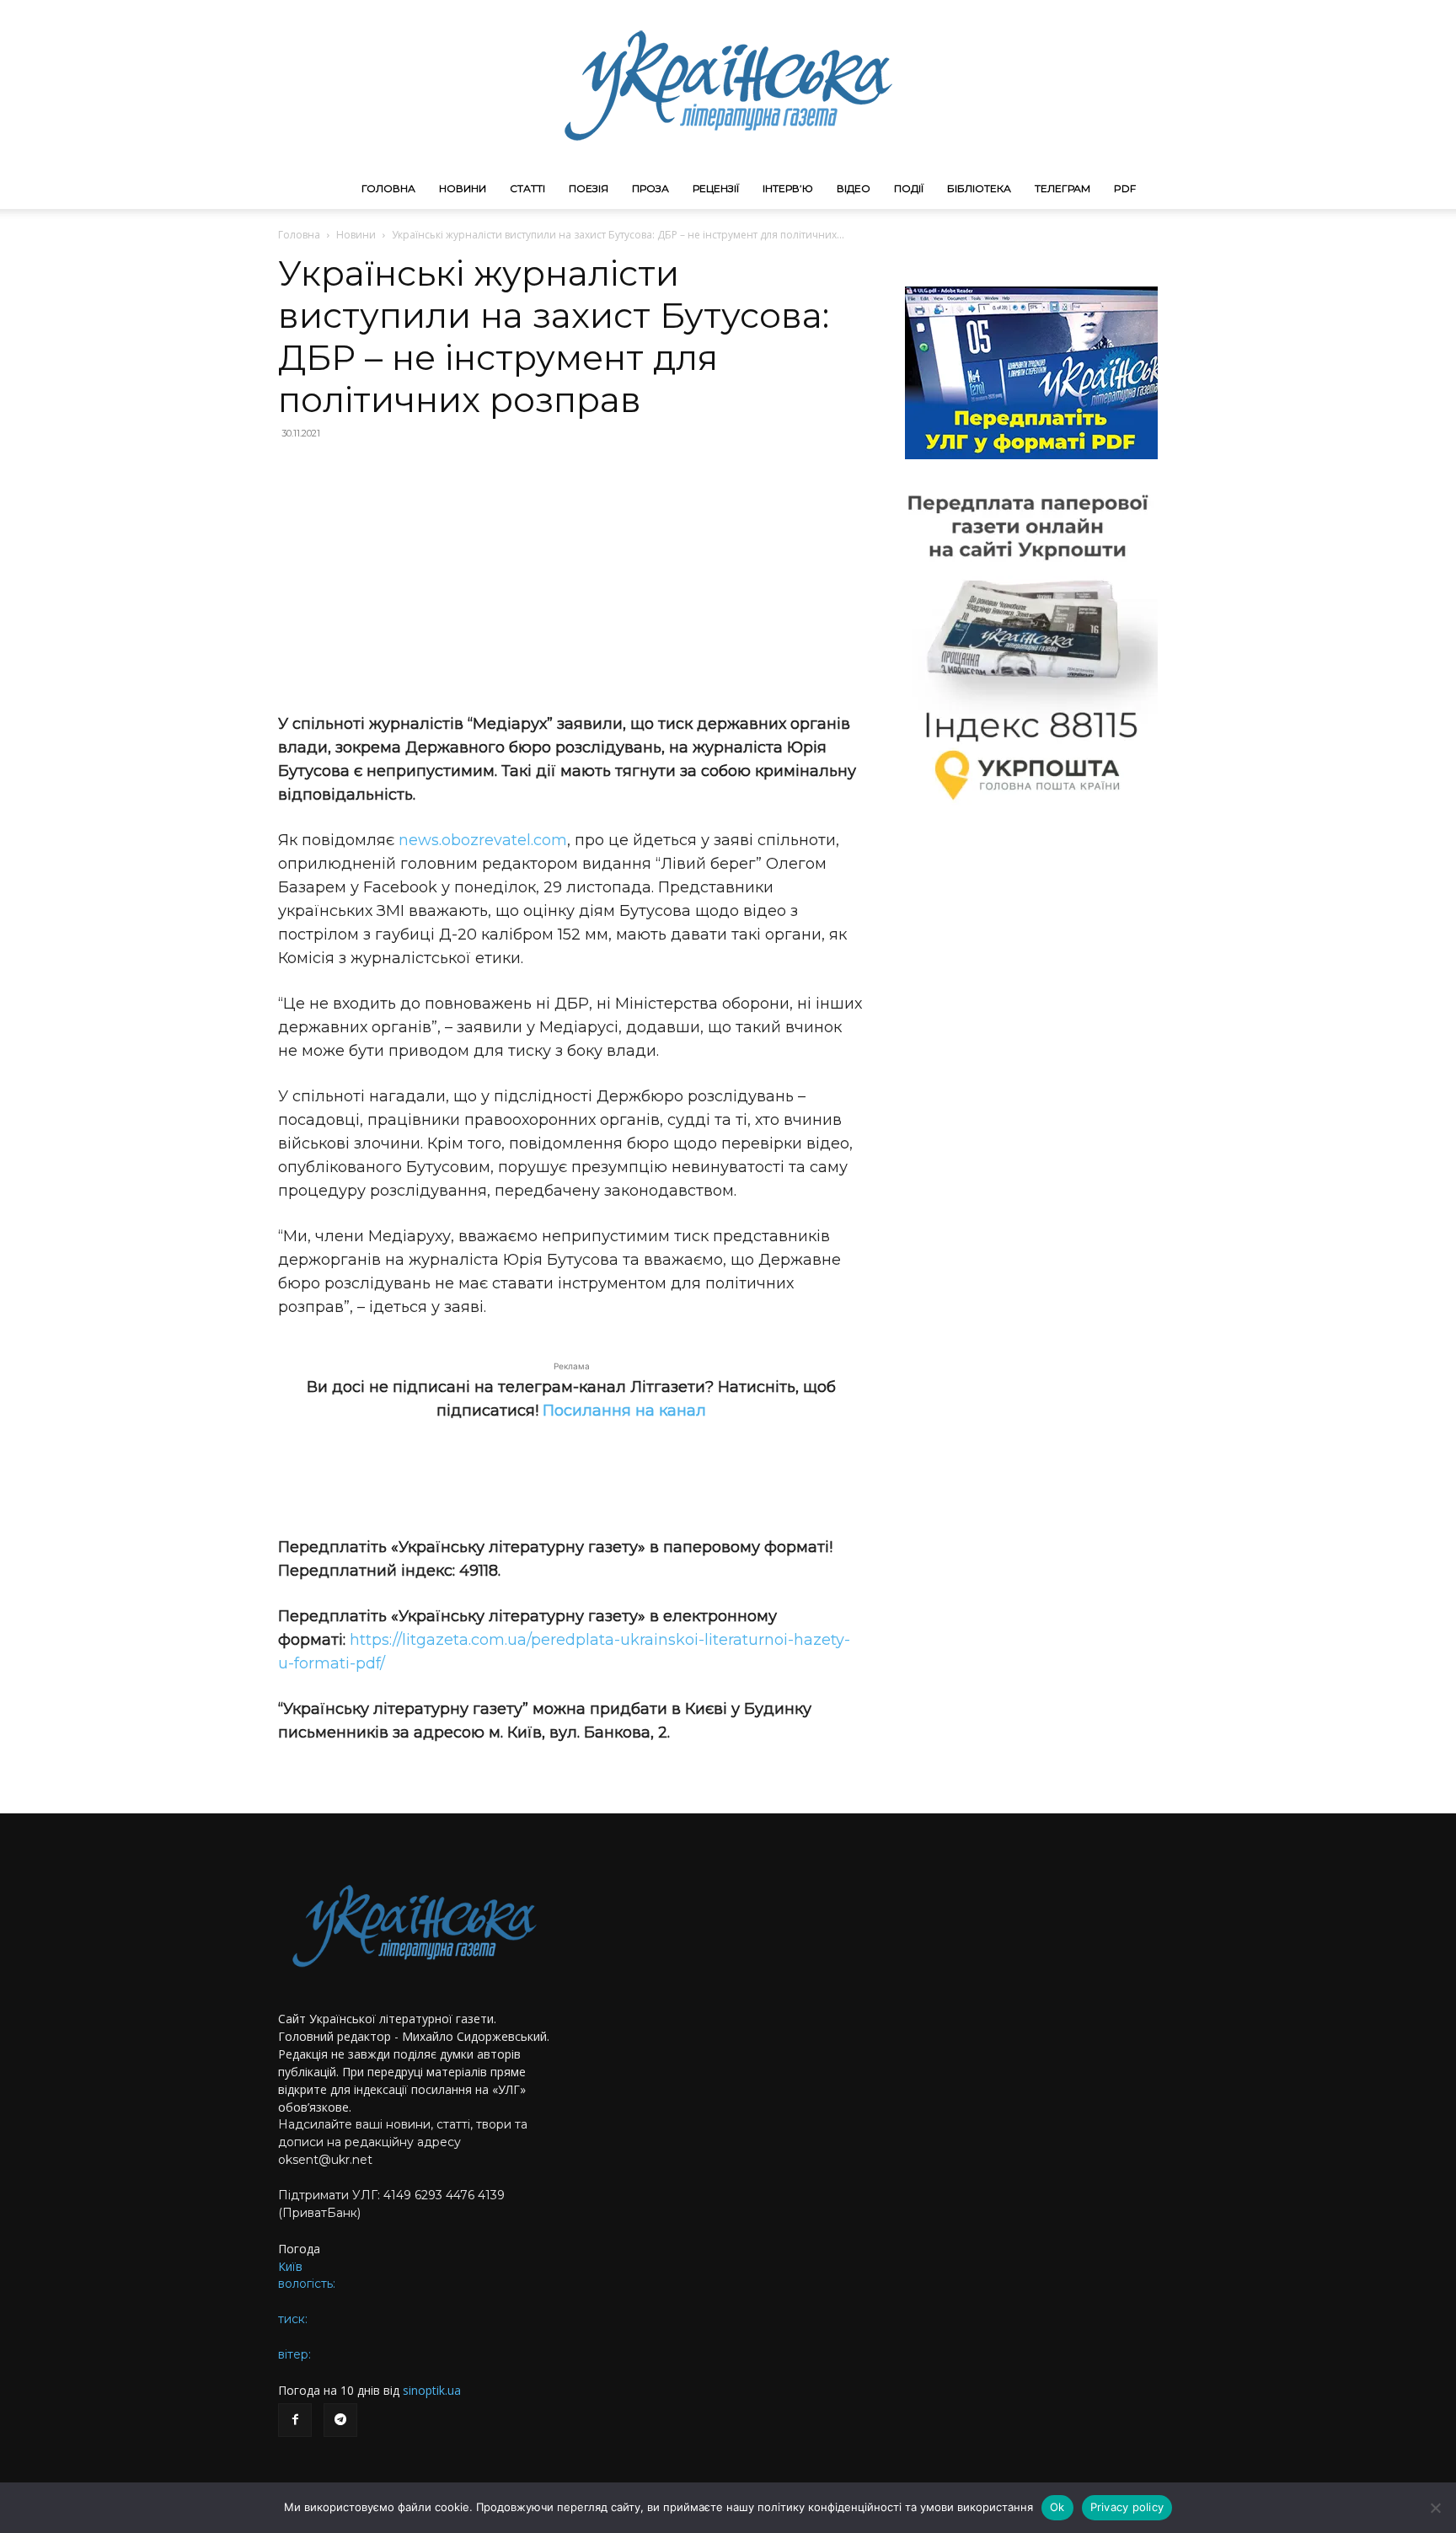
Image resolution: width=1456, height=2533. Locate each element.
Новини (463, 188)
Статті (527, 188)
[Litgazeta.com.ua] (728, 84)
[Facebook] (295, 2420)
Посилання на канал (624, 1411)
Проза (650, 188)
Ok (1057, 2507)
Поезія (589, 188)
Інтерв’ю (788, 188)
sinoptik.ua (432, 2390)
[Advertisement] (571, 576)
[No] (1435, 2508)
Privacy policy (1127, 2507)
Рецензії (716, 188)
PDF (1125, 188)
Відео (854, 188)
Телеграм (1063, 188)
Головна (388, 188)
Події (909, 188)
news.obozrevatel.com (483, 840)
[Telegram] (340, 2420)
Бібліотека (979, 188)
